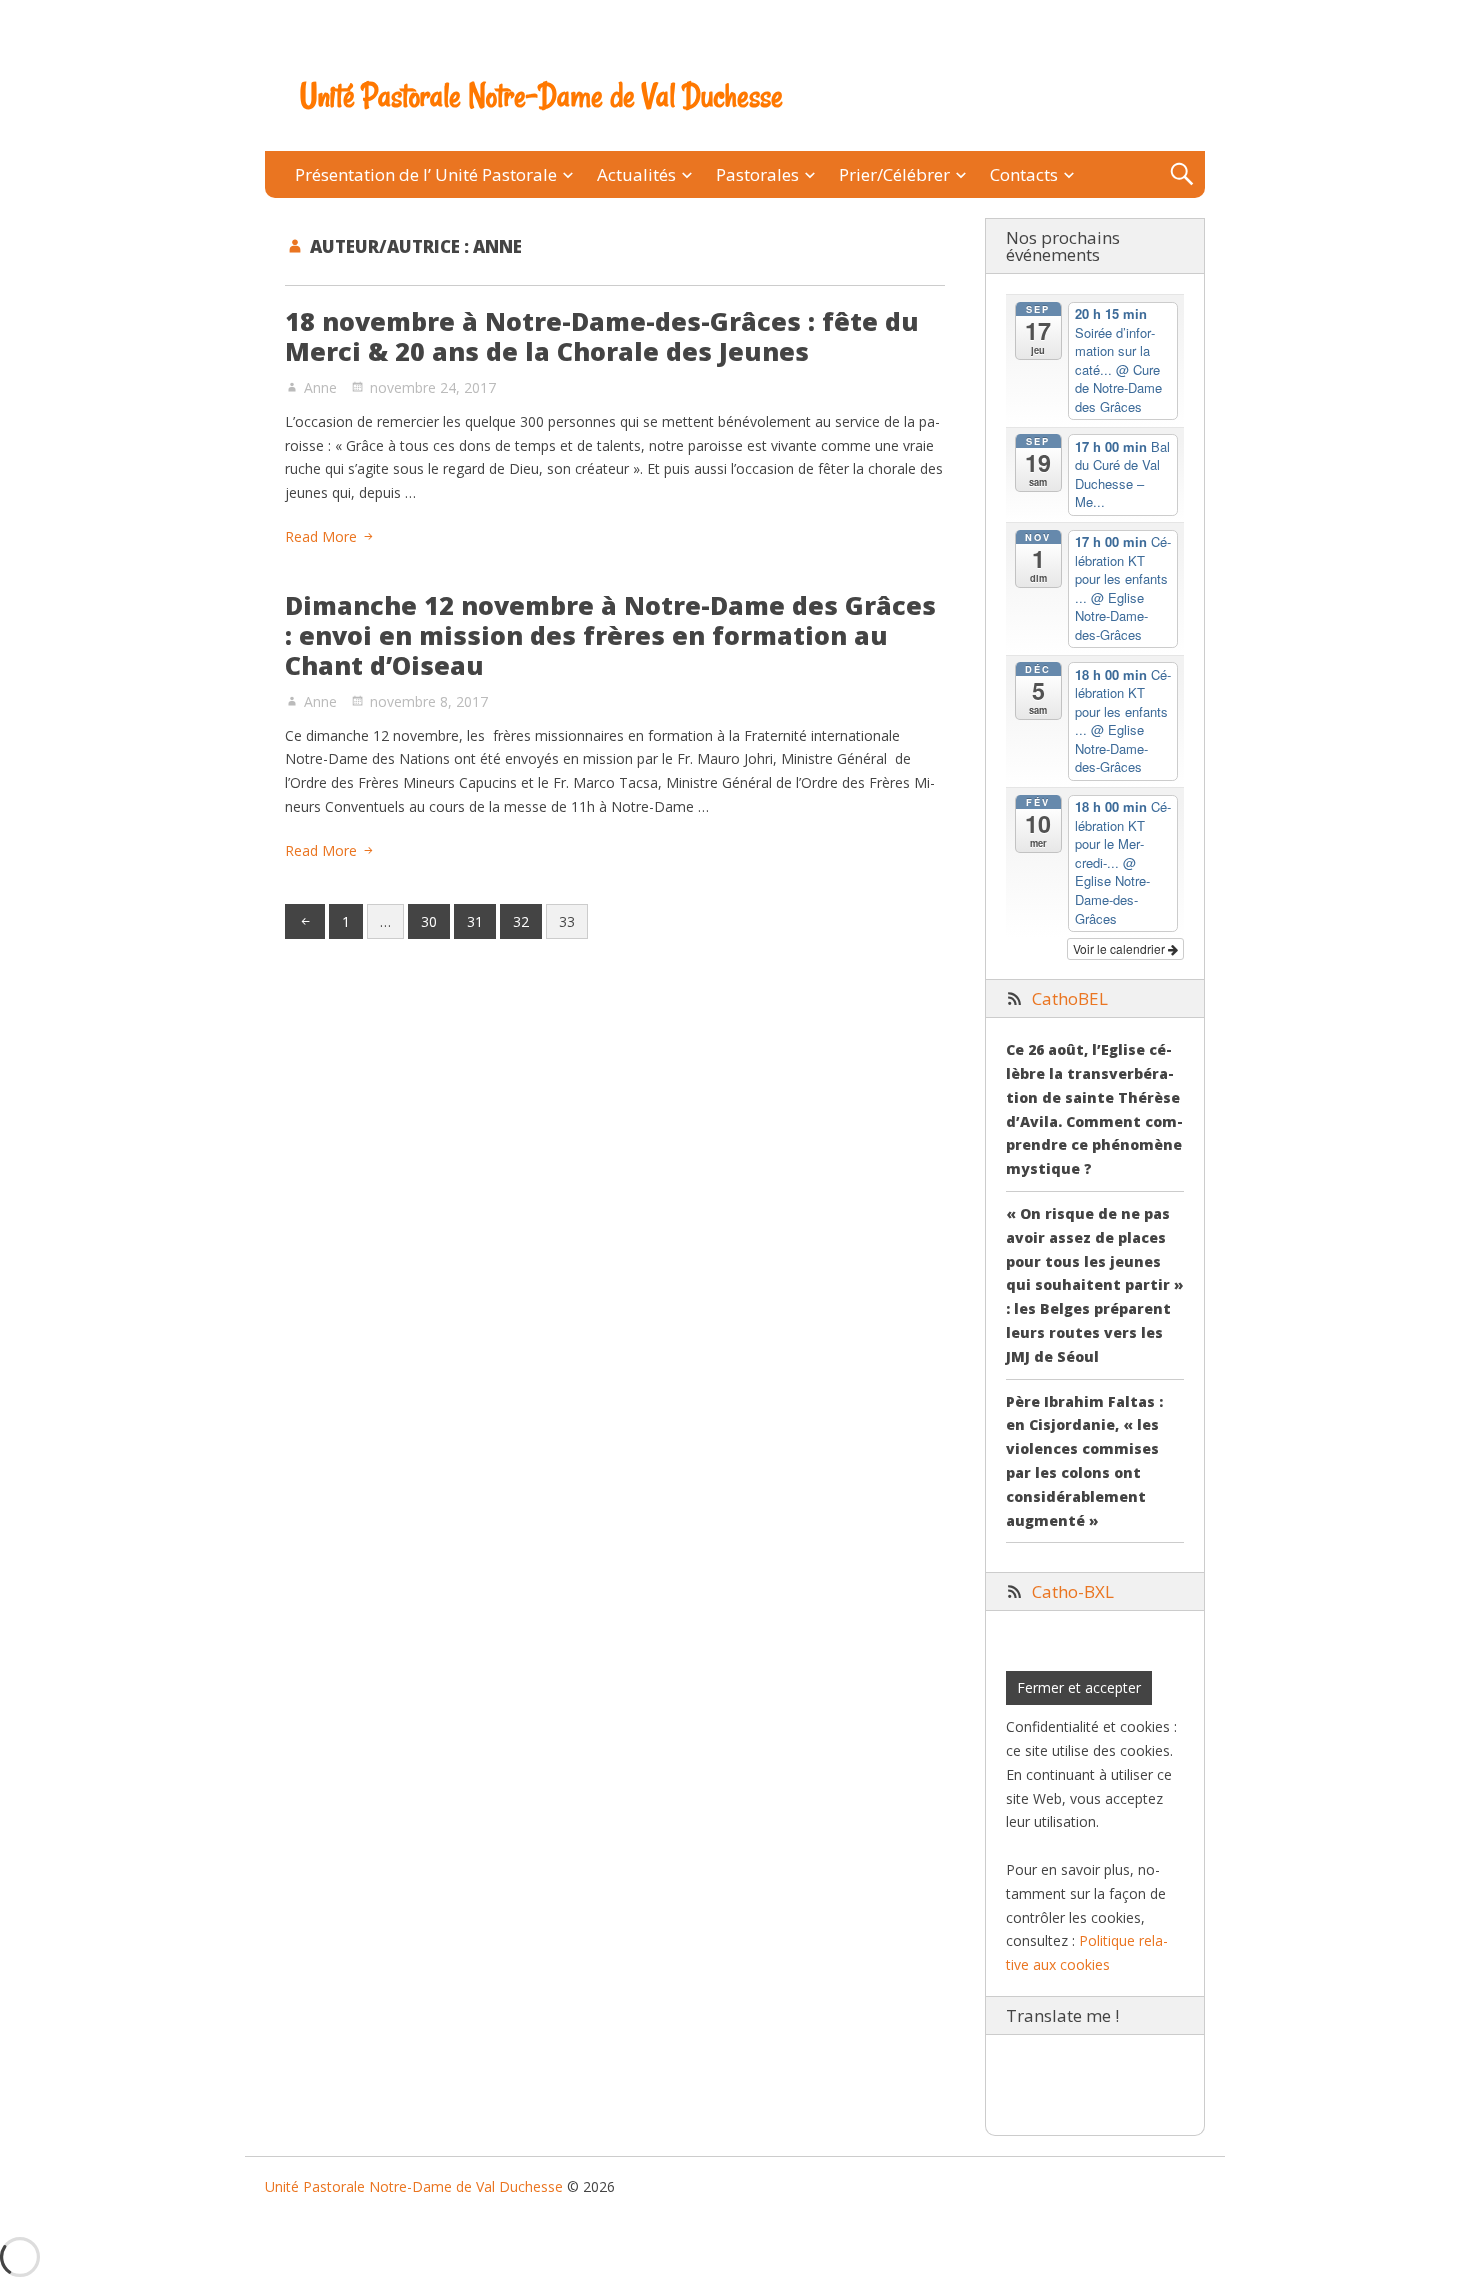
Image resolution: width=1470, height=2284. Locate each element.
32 (521, 921)
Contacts (1024, 174)
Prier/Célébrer (894, 174)
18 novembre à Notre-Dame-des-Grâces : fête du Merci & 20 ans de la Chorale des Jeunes (602, 336)
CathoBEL (1070, 998)
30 (429, 921)
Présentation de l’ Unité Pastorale (426, 174)
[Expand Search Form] (1181, 174)
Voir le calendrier (1120, 948)
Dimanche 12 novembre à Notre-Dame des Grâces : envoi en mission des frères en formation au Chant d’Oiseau (610, 635)
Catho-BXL (1073, 1591)
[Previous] (305, 922)
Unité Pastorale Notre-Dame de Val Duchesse (541, 96)
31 (475, 921)
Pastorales (757, 174)
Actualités (636, 174)
